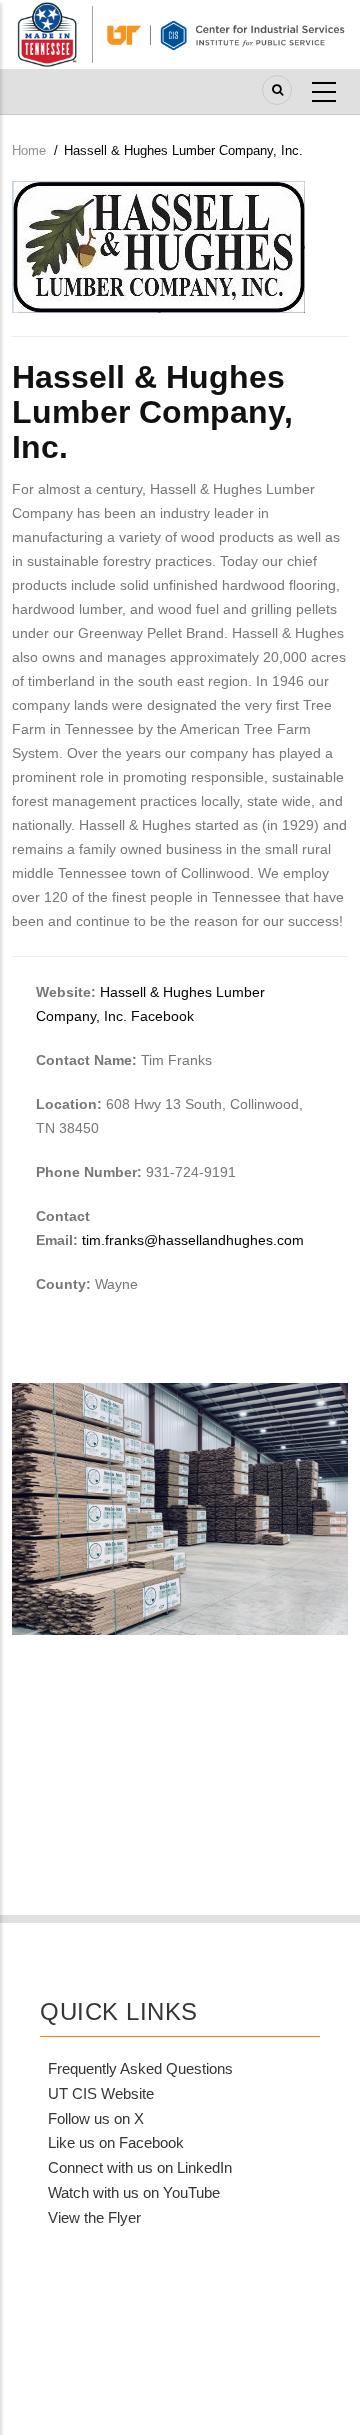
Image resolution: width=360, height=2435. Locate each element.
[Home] (180, 33)
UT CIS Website (101, 2093)
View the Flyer (94, 2217)
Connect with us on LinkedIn (140, 2167)
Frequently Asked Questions (140, 2068)
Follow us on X (96, 2118)
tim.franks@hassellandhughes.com (193, 1240)
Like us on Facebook (116, 2142)
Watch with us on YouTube (134, 2192)
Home (29, 150)
